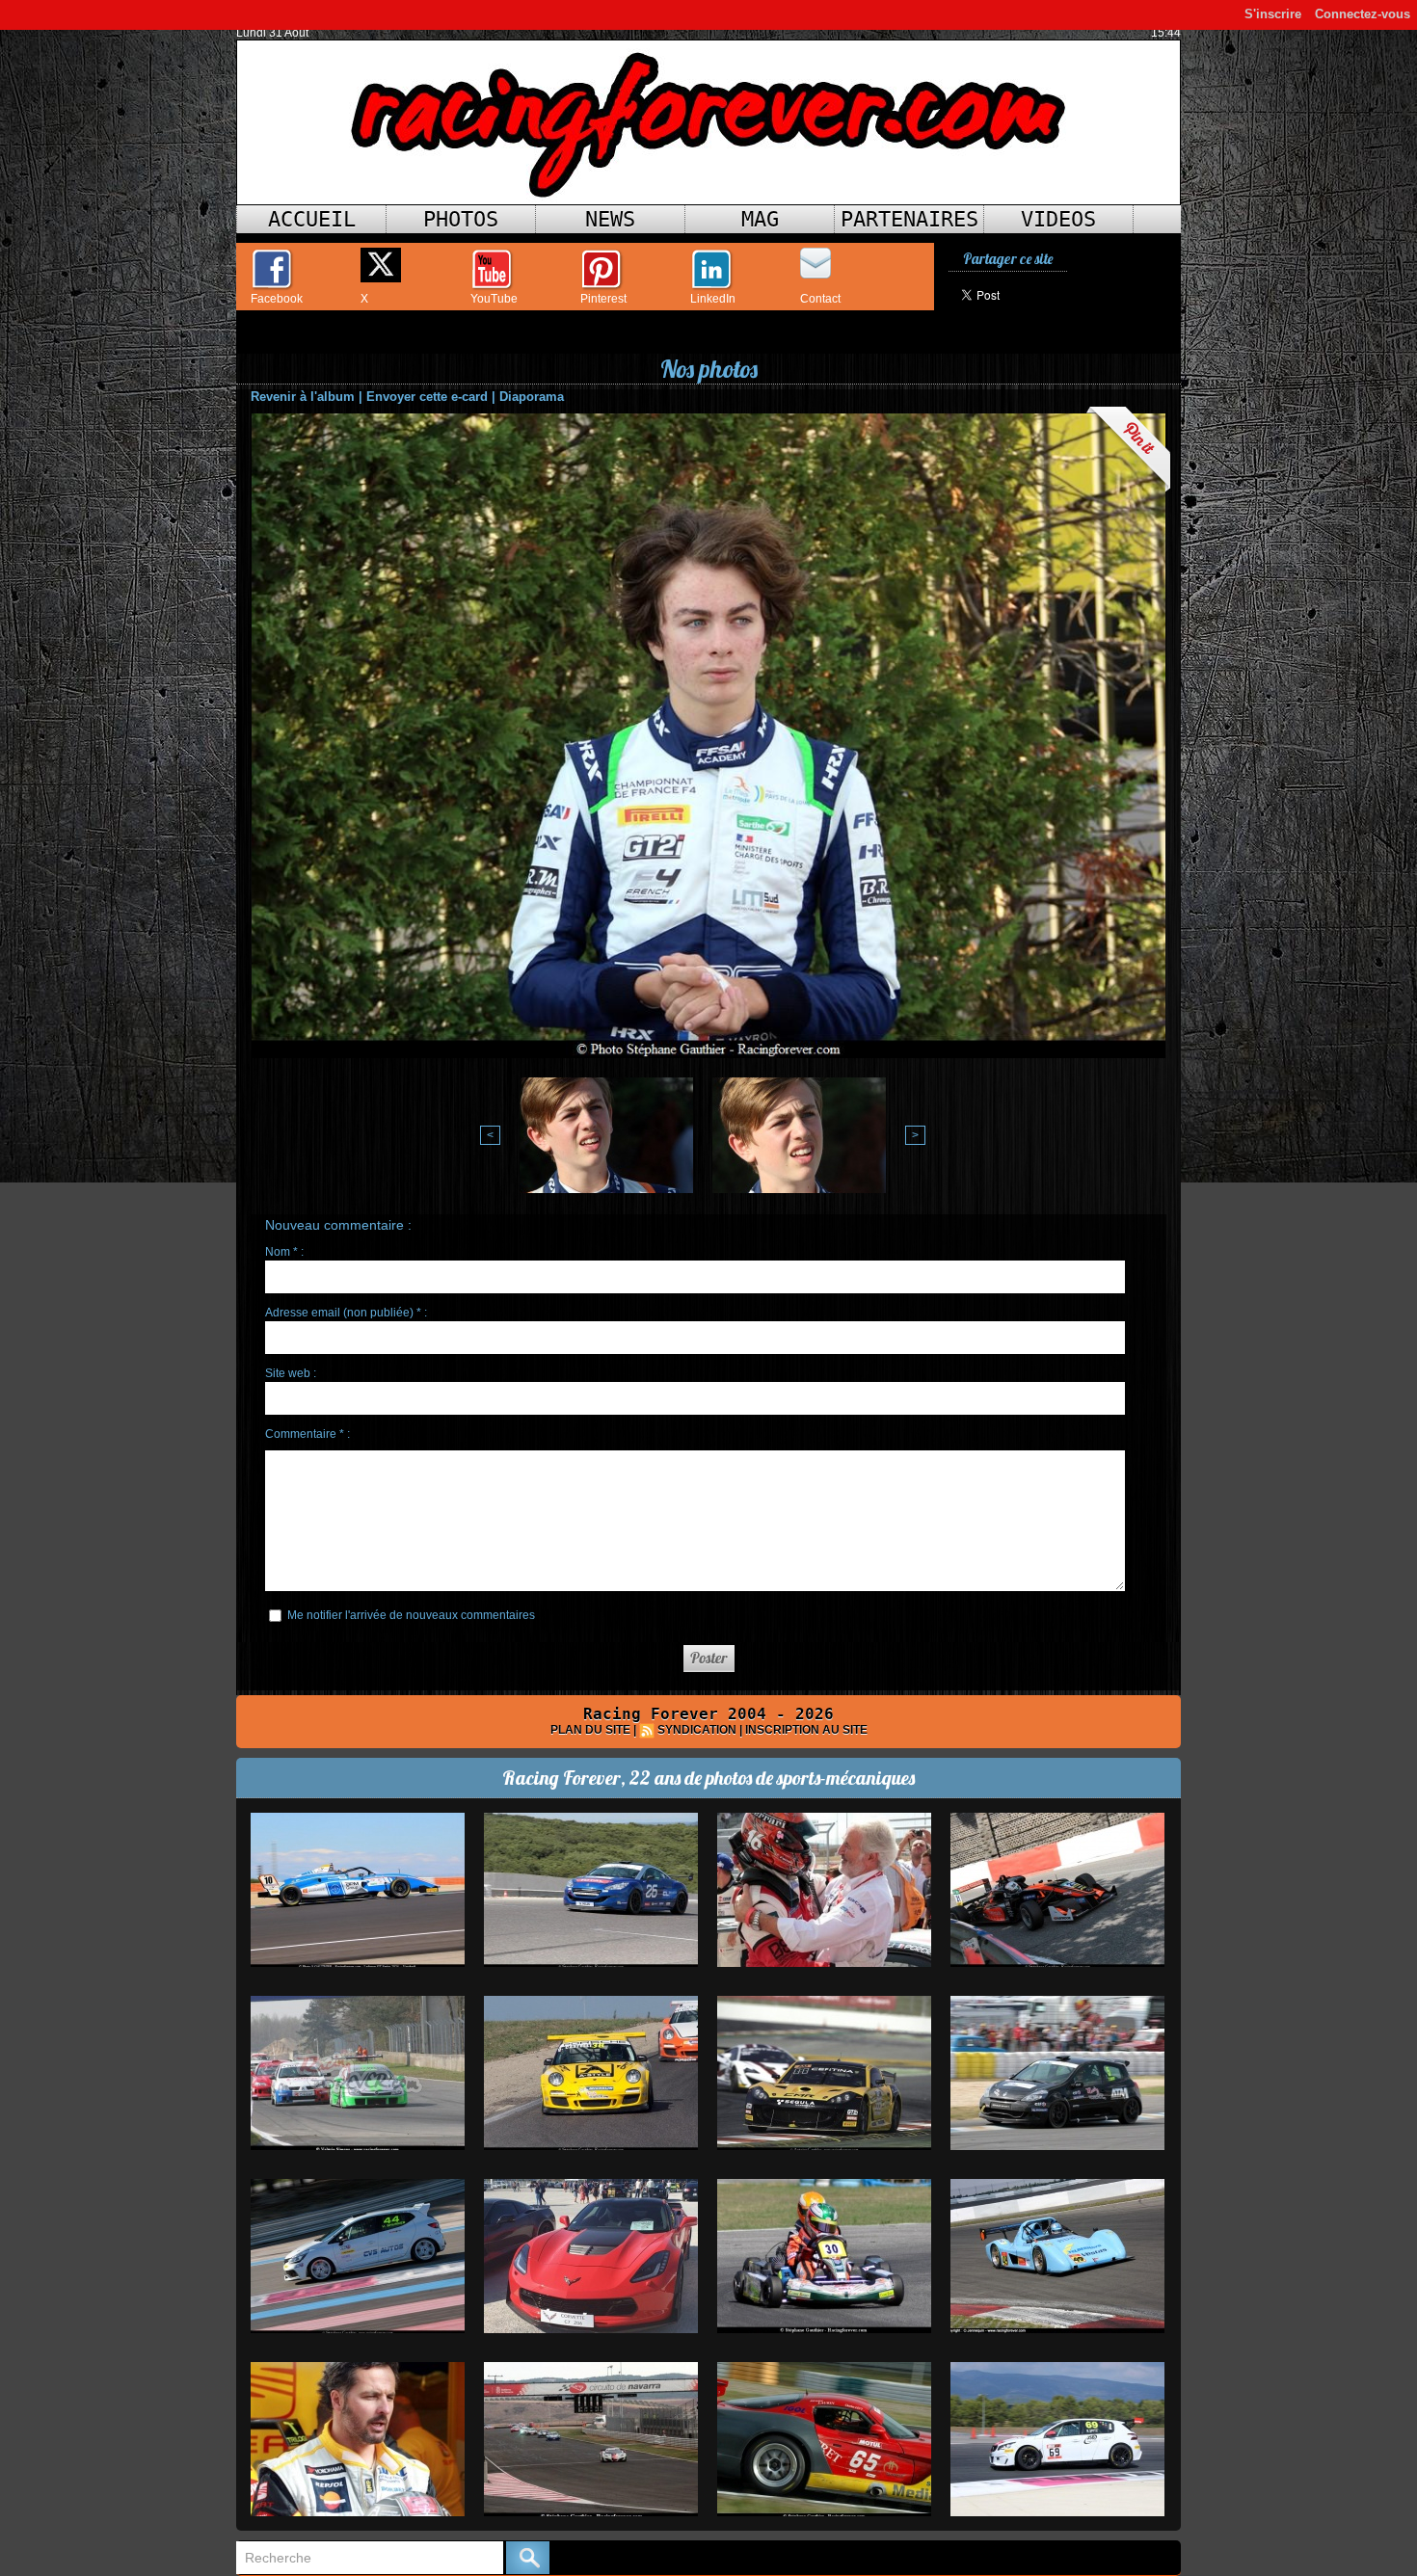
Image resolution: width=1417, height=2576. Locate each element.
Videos (1058, 219)
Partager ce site (1008, 259)
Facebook (277, 299)
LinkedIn (713, 299)
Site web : (291, 1373)
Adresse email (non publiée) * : (346, 1313)
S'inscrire (1273, 14)
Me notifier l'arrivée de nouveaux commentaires (411, 1615)
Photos (461, 219)
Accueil (312, 219)
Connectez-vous (1363, 14)
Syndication (697, 1730)
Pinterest (603, 299)
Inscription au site (806, 1730)
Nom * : (284, 1252)
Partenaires (909, 219)
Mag (760, 219)
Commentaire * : (307, 1434)
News (610, 219)
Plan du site (590, 1730)
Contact (820, 299)
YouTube (494, 299)
